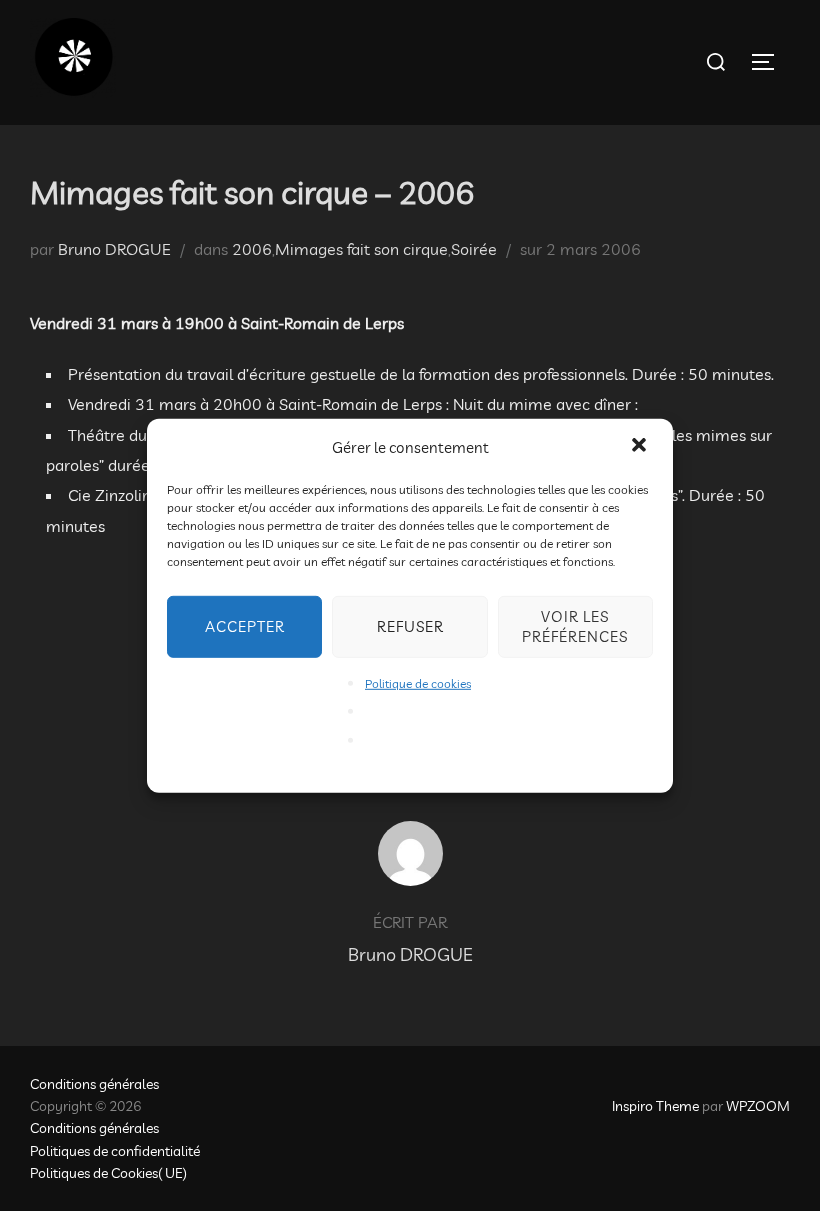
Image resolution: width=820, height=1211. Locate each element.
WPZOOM (758, 1106)
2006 (252, 249)
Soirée (474, 249)
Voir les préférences (575, 625)
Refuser (410, 625)
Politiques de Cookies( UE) (108, 1173)
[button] (641, 447)
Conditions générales (94, 1084)
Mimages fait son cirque (361, 249)
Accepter (245, 625)
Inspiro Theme (655, 1106)
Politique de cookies (418, 682)
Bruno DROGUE (114, 249)
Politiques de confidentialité (115, 1151)
